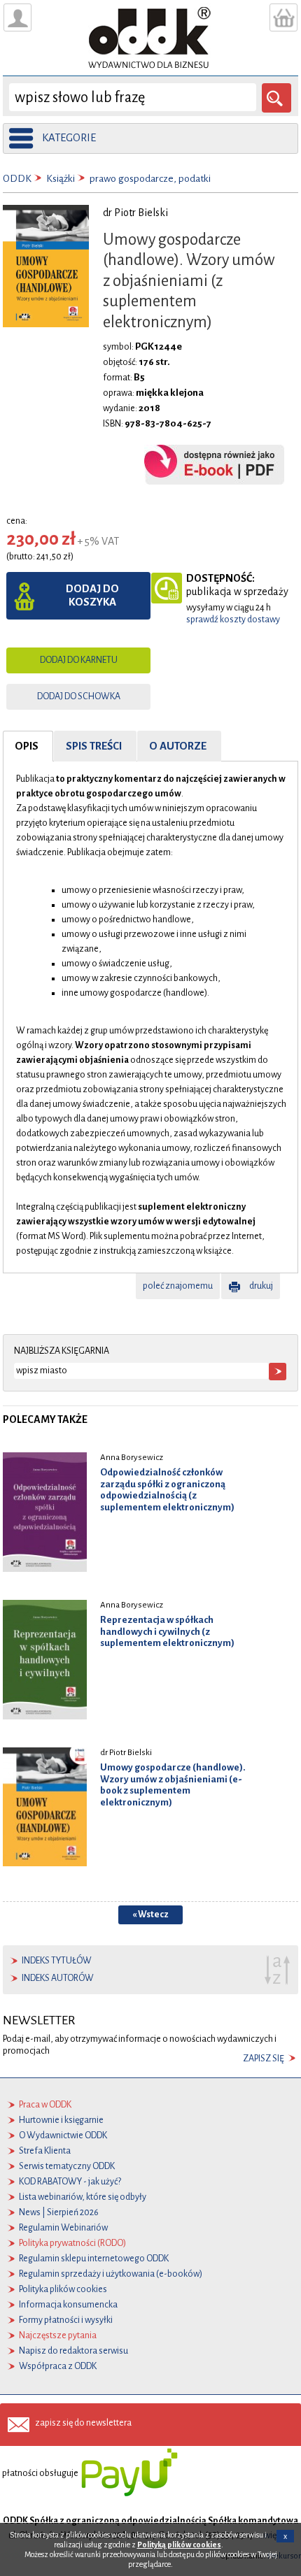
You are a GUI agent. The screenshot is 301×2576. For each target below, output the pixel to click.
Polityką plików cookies (179, 2545)
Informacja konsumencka (68, 2305)
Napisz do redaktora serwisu (73, 2351)
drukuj (261, 1286)
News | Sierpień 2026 (59, 2212)
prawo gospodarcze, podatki (150, 179)
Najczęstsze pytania (58, 2335)
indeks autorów (58, 1978)
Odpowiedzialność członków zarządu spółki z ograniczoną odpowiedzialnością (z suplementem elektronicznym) (167, 1490)
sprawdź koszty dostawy (233, 620)
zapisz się (264, 2059)
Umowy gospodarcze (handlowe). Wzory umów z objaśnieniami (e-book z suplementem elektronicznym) (173, 1785)
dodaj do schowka (79, 696)
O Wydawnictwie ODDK (63, 2135)
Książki (61, 179)
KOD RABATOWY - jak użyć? (70, 2182)
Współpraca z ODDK (58, 2366)
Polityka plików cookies (63, 2289)
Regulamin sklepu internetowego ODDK (94, 2259)
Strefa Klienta (45, 2151)
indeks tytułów (57, 1961)
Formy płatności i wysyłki (66, 2320)
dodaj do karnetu (79, 660)
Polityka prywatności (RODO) (72, 2243)
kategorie (69, 138)
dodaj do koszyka (92, 595)
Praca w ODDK (45, 2105)
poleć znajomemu (178, 1286)
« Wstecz (150, 1915)
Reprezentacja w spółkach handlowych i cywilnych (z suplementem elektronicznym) (167, 1632)
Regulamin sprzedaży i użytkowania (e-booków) (111, 2274)
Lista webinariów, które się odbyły (83, 2197)
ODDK (17, 179)
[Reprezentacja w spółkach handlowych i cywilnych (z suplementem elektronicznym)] (45, 1659)
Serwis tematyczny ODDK (67, 2166)
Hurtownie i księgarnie (61, 2120)
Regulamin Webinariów (63, 2228)
